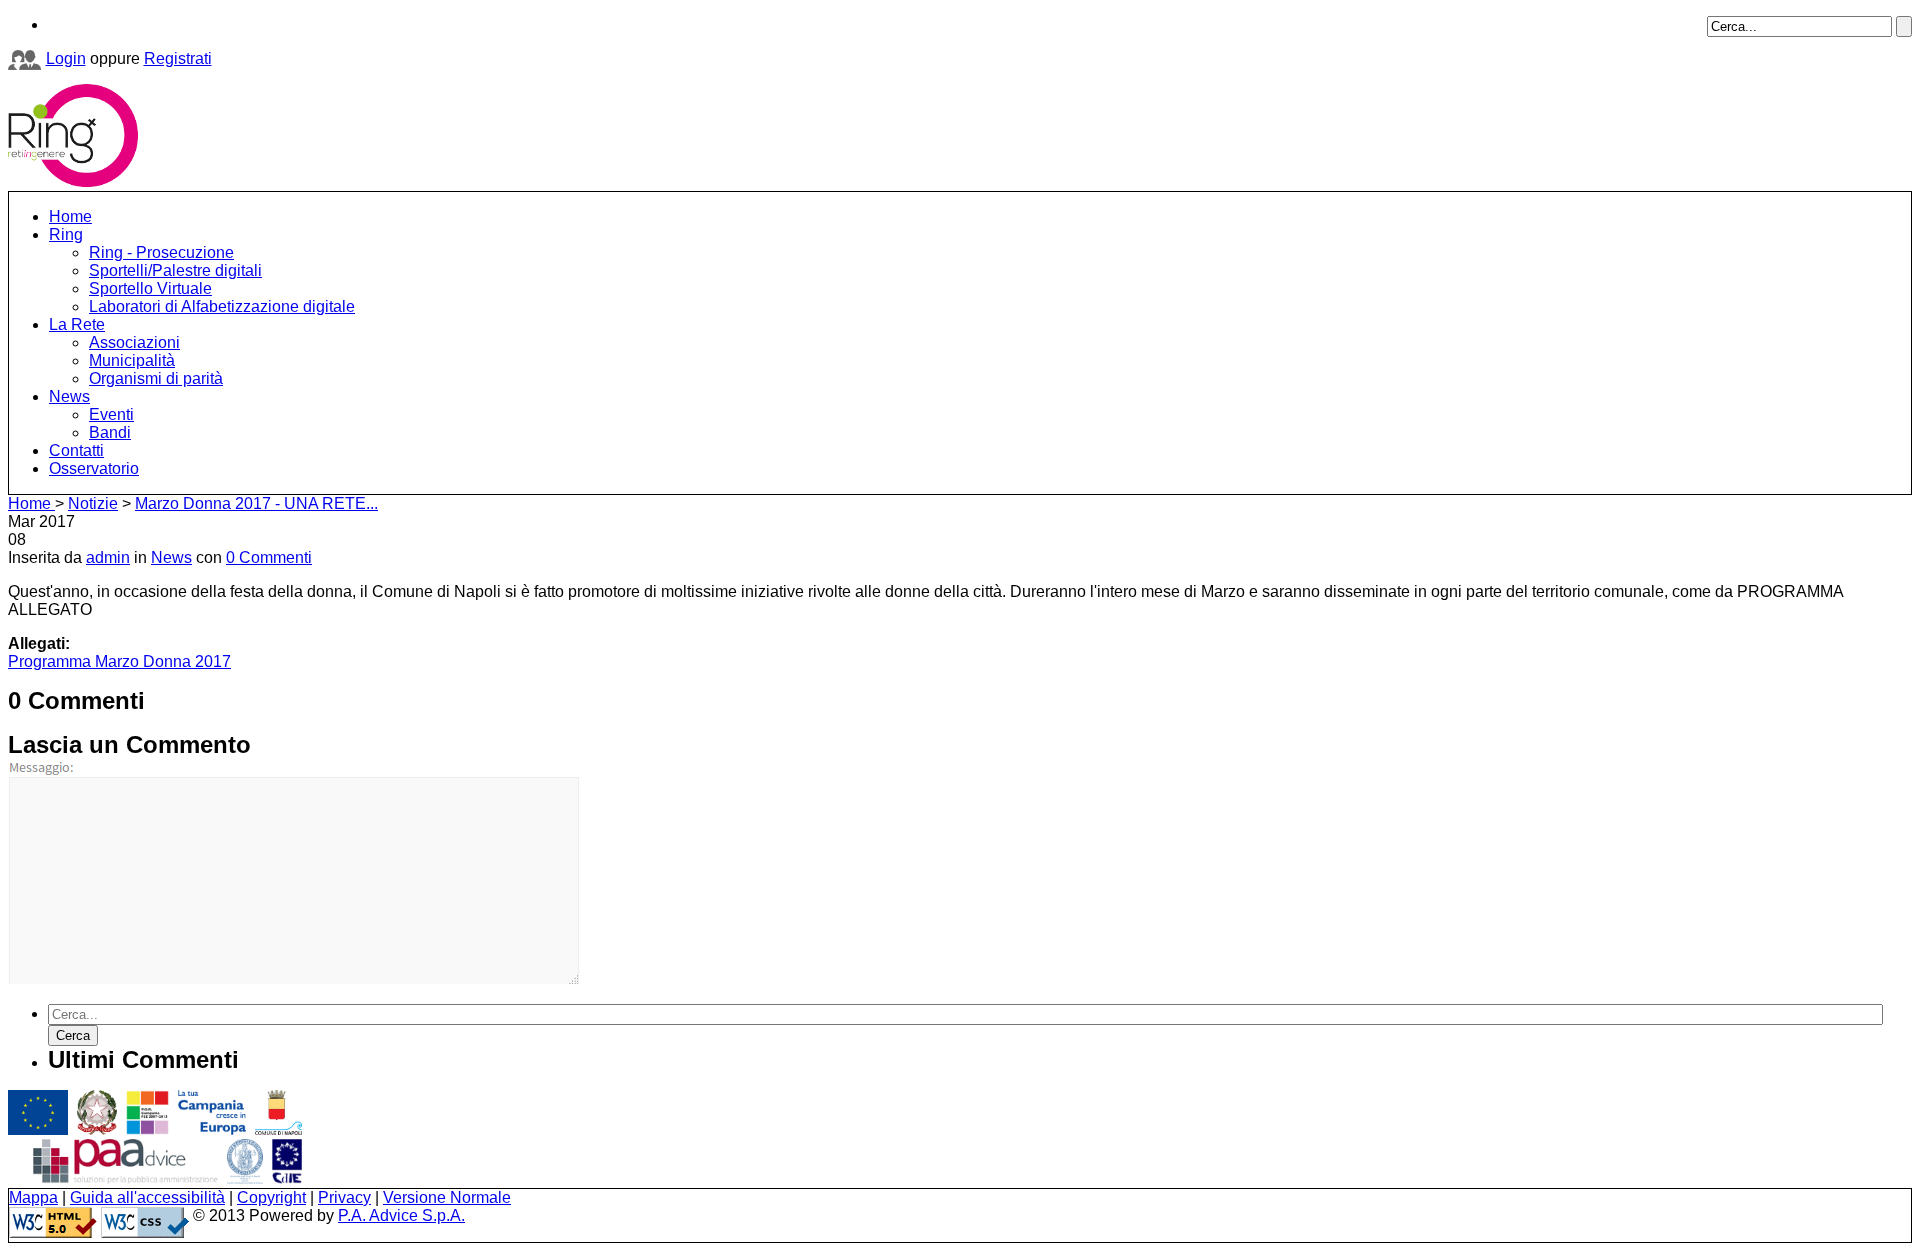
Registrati (178, 58)
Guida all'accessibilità (147, 1197)
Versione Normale (447, 1197)
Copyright (271, 1197)
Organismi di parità (156, 378)
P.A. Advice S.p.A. (401, 1215)
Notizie (93, 503)
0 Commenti (269, 557)
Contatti (76, 450)
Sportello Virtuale (150, 288)
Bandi (110, 432)
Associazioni (134, 342)
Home (70, 216)
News (69, 396)
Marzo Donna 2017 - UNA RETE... (256, 503)
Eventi (111, 414)
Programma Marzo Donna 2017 (119, 661)
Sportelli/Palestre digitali (175, 270)
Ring (66, 234)
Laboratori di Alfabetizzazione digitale (222, 306)
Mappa (33, 1197)
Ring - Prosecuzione (161, 252)
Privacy (344, 1197)
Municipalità (132, 360)
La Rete (77, 324)
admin (108, 557)
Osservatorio (94, 468)
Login (66, 58)
